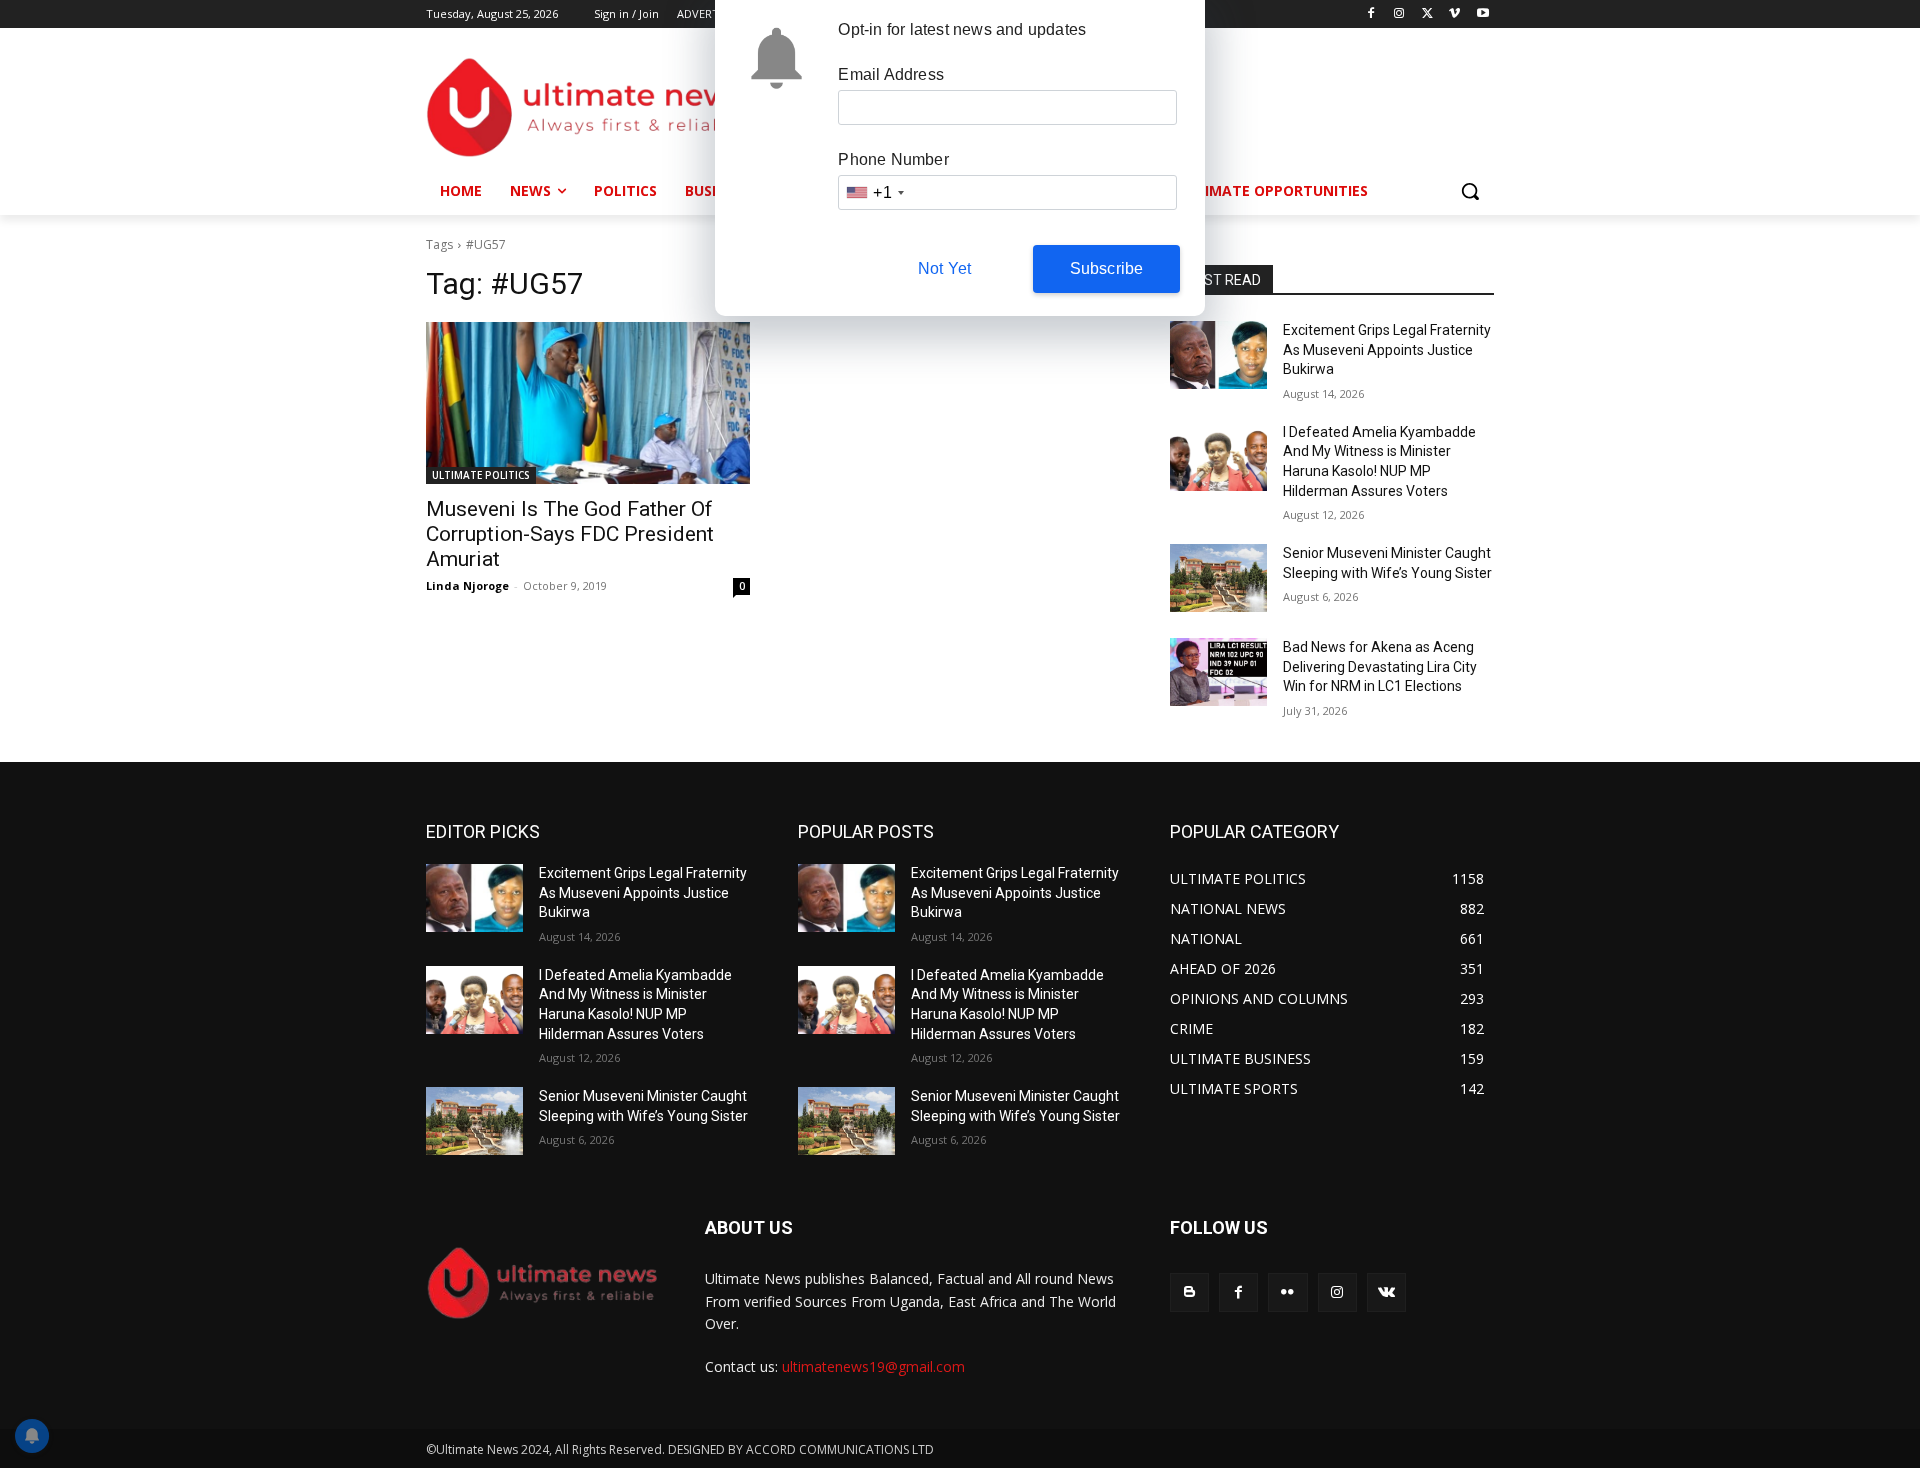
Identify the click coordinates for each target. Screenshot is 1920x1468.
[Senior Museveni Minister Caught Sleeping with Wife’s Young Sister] (1218, 578)
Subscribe (1107, 268)
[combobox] (874, 192)
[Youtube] (1482, 14)
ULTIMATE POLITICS (481, 475)
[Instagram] (1399, 14)
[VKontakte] (1386, 1292)
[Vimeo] (1454, 14)
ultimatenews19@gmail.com (873, 1366)
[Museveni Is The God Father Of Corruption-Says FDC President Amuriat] (588, 403)
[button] (1470, 191)
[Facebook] (1371, 14)
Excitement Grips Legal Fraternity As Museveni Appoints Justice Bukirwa (1387, 349)
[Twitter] (1427, 14)
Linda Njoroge (467, 585)
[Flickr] (1287, 1292)
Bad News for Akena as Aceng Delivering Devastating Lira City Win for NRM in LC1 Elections (1380, 666)
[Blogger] (1189, 1292)
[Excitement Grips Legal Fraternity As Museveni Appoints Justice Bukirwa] (1218, 355)
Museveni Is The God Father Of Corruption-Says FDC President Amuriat (570, 534)
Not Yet (944, 268)
